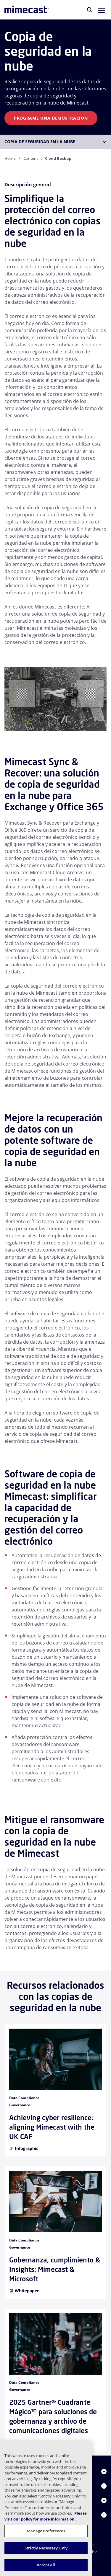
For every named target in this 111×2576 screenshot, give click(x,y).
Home (10, 158)
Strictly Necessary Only (46, 2548)
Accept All (46, 2565)
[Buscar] (90, 10)
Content (31, 158)
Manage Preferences (46, 2531)
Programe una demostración (51, 118)
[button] (101, 10)
